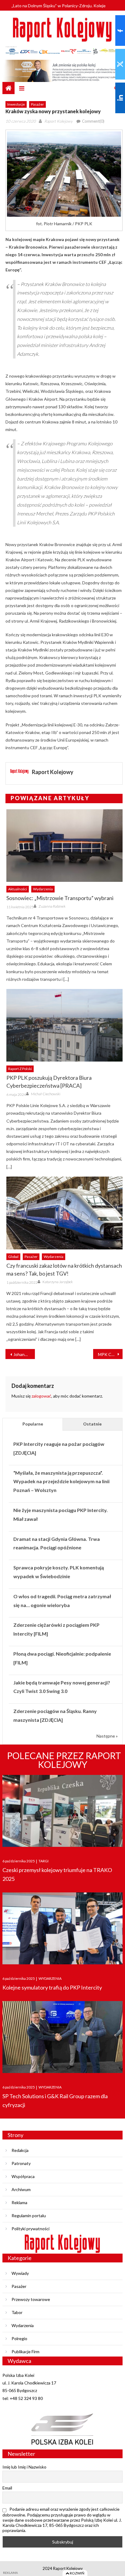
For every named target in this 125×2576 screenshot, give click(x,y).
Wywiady (20, 2273)
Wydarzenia (43, 889)
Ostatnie (92, 1424)
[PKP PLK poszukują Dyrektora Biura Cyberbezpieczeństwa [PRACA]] (64, 1025)
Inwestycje (16, 104)
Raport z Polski (20, 1069)
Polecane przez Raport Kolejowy (64, 1760)
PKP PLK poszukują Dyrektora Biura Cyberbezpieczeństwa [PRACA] (49, 1082)
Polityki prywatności (30, 2229)
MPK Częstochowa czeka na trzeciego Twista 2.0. (110, 1354)
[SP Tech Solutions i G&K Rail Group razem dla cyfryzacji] (62, 2037)
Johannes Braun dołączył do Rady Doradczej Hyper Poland (24, 1354)
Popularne (33, 1424)
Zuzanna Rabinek (52, 906)
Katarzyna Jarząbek (58, 1282)
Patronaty (21, 2163)
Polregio (19, 2338)
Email (7, 2488)
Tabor (17, 2312)
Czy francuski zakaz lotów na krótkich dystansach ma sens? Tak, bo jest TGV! (64, 1269)
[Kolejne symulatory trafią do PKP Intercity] (62, 1928)
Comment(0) (93, 121)
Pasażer (37, 104)
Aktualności (18, 889)
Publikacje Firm (25, 2352)
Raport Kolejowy (58, 121)
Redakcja (20, 2150)
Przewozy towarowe (31, 2299)
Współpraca (23, 2176)
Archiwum (21, 2189)
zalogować (41, 1396)
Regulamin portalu (29, 2216)
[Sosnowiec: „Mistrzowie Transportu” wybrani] (64, 846)
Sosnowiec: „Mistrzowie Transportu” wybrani (60, 898)
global (13, 1257)
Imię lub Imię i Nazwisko (24, 2467)
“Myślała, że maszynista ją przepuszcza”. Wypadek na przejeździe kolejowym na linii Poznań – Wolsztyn (61, 1482)
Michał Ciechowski (46, 1094)
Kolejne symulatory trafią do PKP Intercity (52, 1987)
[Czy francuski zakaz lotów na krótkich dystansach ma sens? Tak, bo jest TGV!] (64, 1213)
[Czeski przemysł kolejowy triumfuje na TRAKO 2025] (62, 1811)
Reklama (19, 2202)
